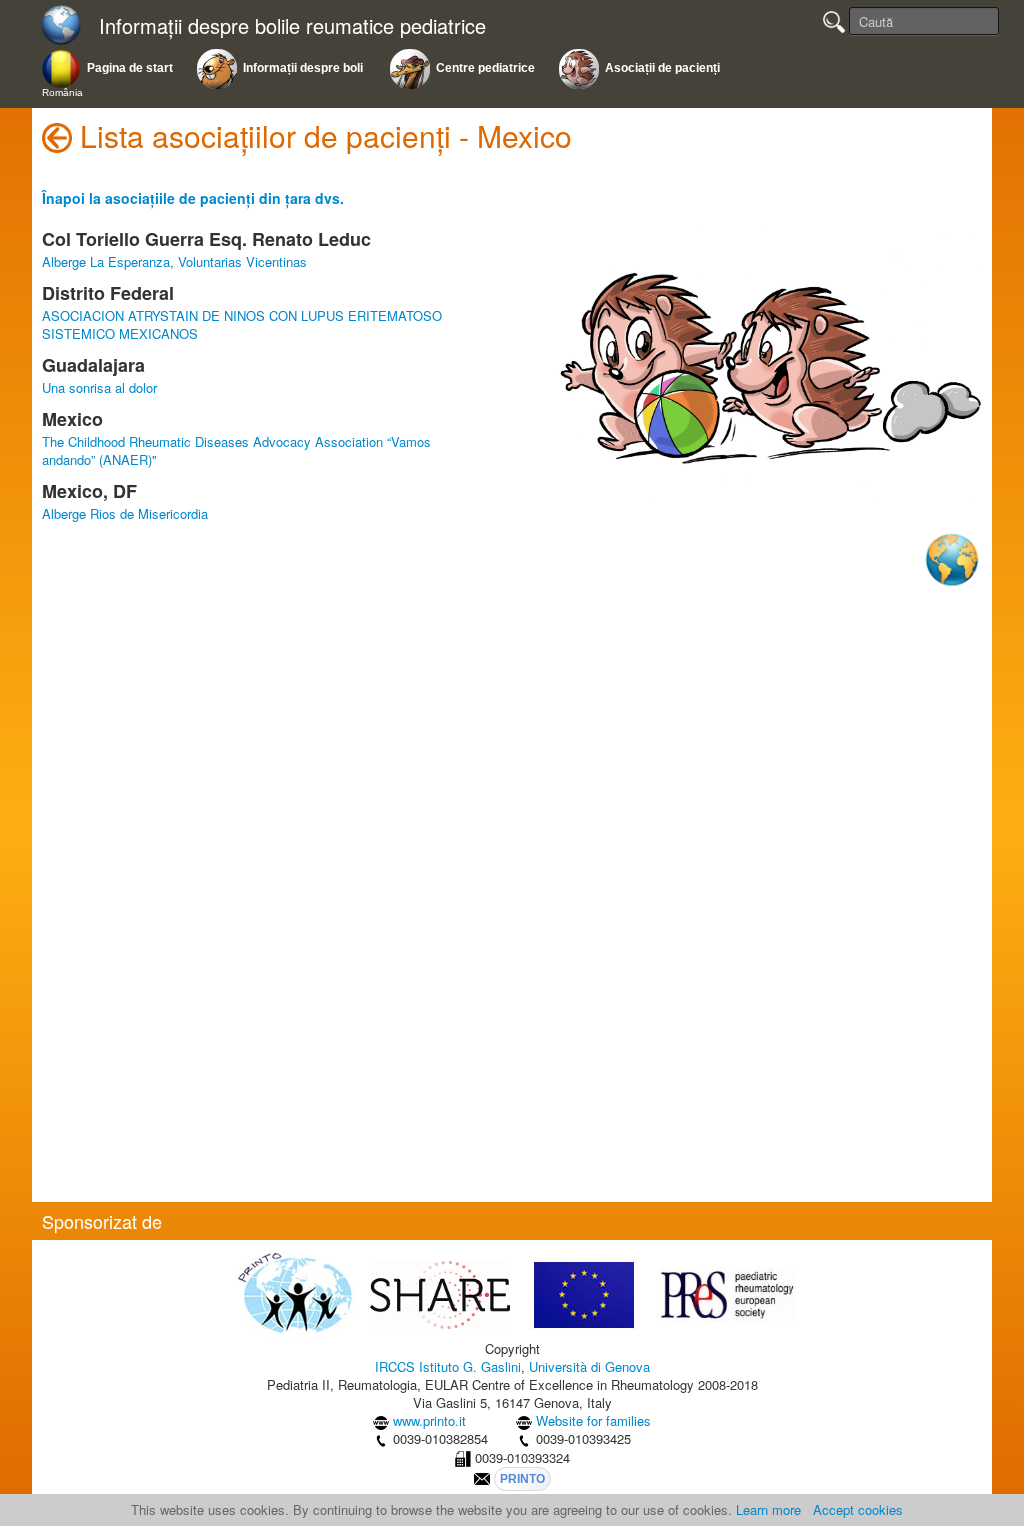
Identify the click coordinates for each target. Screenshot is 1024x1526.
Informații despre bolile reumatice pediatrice (292, 26)
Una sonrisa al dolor (99, 387)
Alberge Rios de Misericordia (125, 513)
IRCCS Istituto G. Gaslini (448, 1366)
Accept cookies (858, 1509)
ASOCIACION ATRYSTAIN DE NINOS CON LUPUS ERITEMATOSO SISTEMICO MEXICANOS (242, 324)
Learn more (768, 1509)
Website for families (593, 1420)
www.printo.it (429, 1420)
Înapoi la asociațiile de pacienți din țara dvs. (193, 198)
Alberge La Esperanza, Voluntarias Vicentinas (174, 261)
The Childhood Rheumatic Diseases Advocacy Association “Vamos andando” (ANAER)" (236, 450)
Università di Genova (589, 1366)
